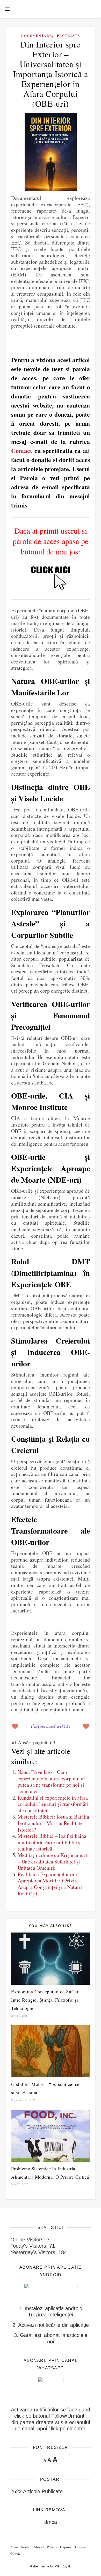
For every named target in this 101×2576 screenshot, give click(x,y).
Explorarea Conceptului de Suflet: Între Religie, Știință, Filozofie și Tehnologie (45, 2000)
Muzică (39, 2547)
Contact (22, 450)
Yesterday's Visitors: (34, 2252)
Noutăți (26, 2547)
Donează (80, 2547)
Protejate (68, 36)
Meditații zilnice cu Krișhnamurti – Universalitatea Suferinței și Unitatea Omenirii (53, 1861)
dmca (51, 2522)
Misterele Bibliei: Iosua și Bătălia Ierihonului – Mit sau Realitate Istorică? (53, 1823)
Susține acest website (51, 1726)
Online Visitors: (28, 2240)
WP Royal (62, 2566)
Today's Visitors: (30, 2246)
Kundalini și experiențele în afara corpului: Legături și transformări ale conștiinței (53, 1804)
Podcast (52, 2547)
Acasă (15, 2547)
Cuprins (66, 2547)
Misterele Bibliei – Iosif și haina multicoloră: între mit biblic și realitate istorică (52, 1842)
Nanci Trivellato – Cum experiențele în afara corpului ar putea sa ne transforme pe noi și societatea (51, 1782)
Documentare (37, 36)
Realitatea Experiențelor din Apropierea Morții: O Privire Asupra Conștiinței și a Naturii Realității (50, 1884)
